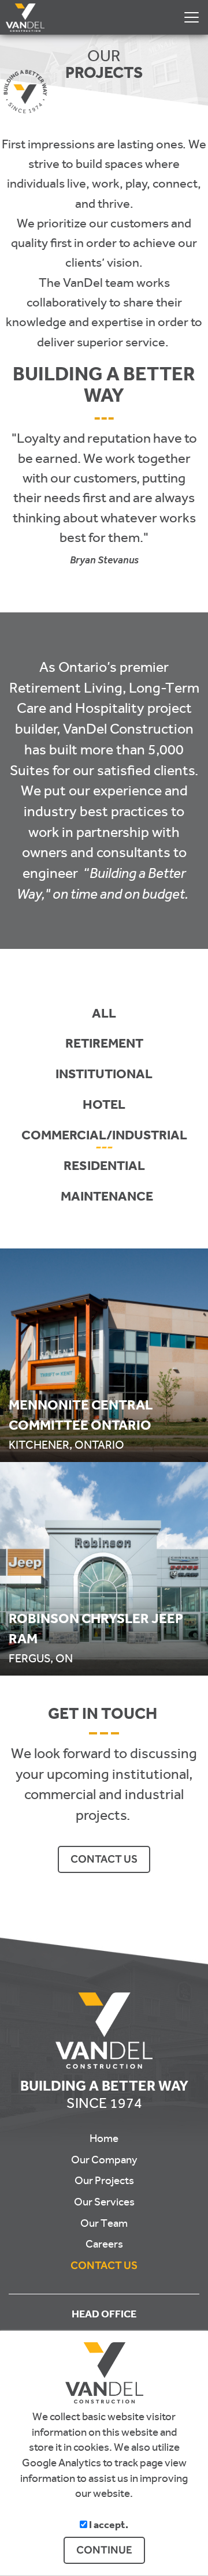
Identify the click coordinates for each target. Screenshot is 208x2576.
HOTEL (104, 1107)
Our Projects (104, 2181)
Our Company (104, 2160)
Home (104, 2138)
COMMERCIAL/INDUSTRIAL (104, 1137)
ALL (104, 1016)
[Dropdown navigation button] (191, 17)
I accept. (108, 2526)
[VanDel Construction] (22, 14)
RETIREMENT (104, 1046)
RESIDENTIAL (104, 1168)
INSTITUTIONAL (104, 1076)
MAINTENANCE (107, 1199)
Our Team (104, 2223)
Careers (104, 2244)
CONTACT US (104, 1859)
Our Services (104, 2202)
